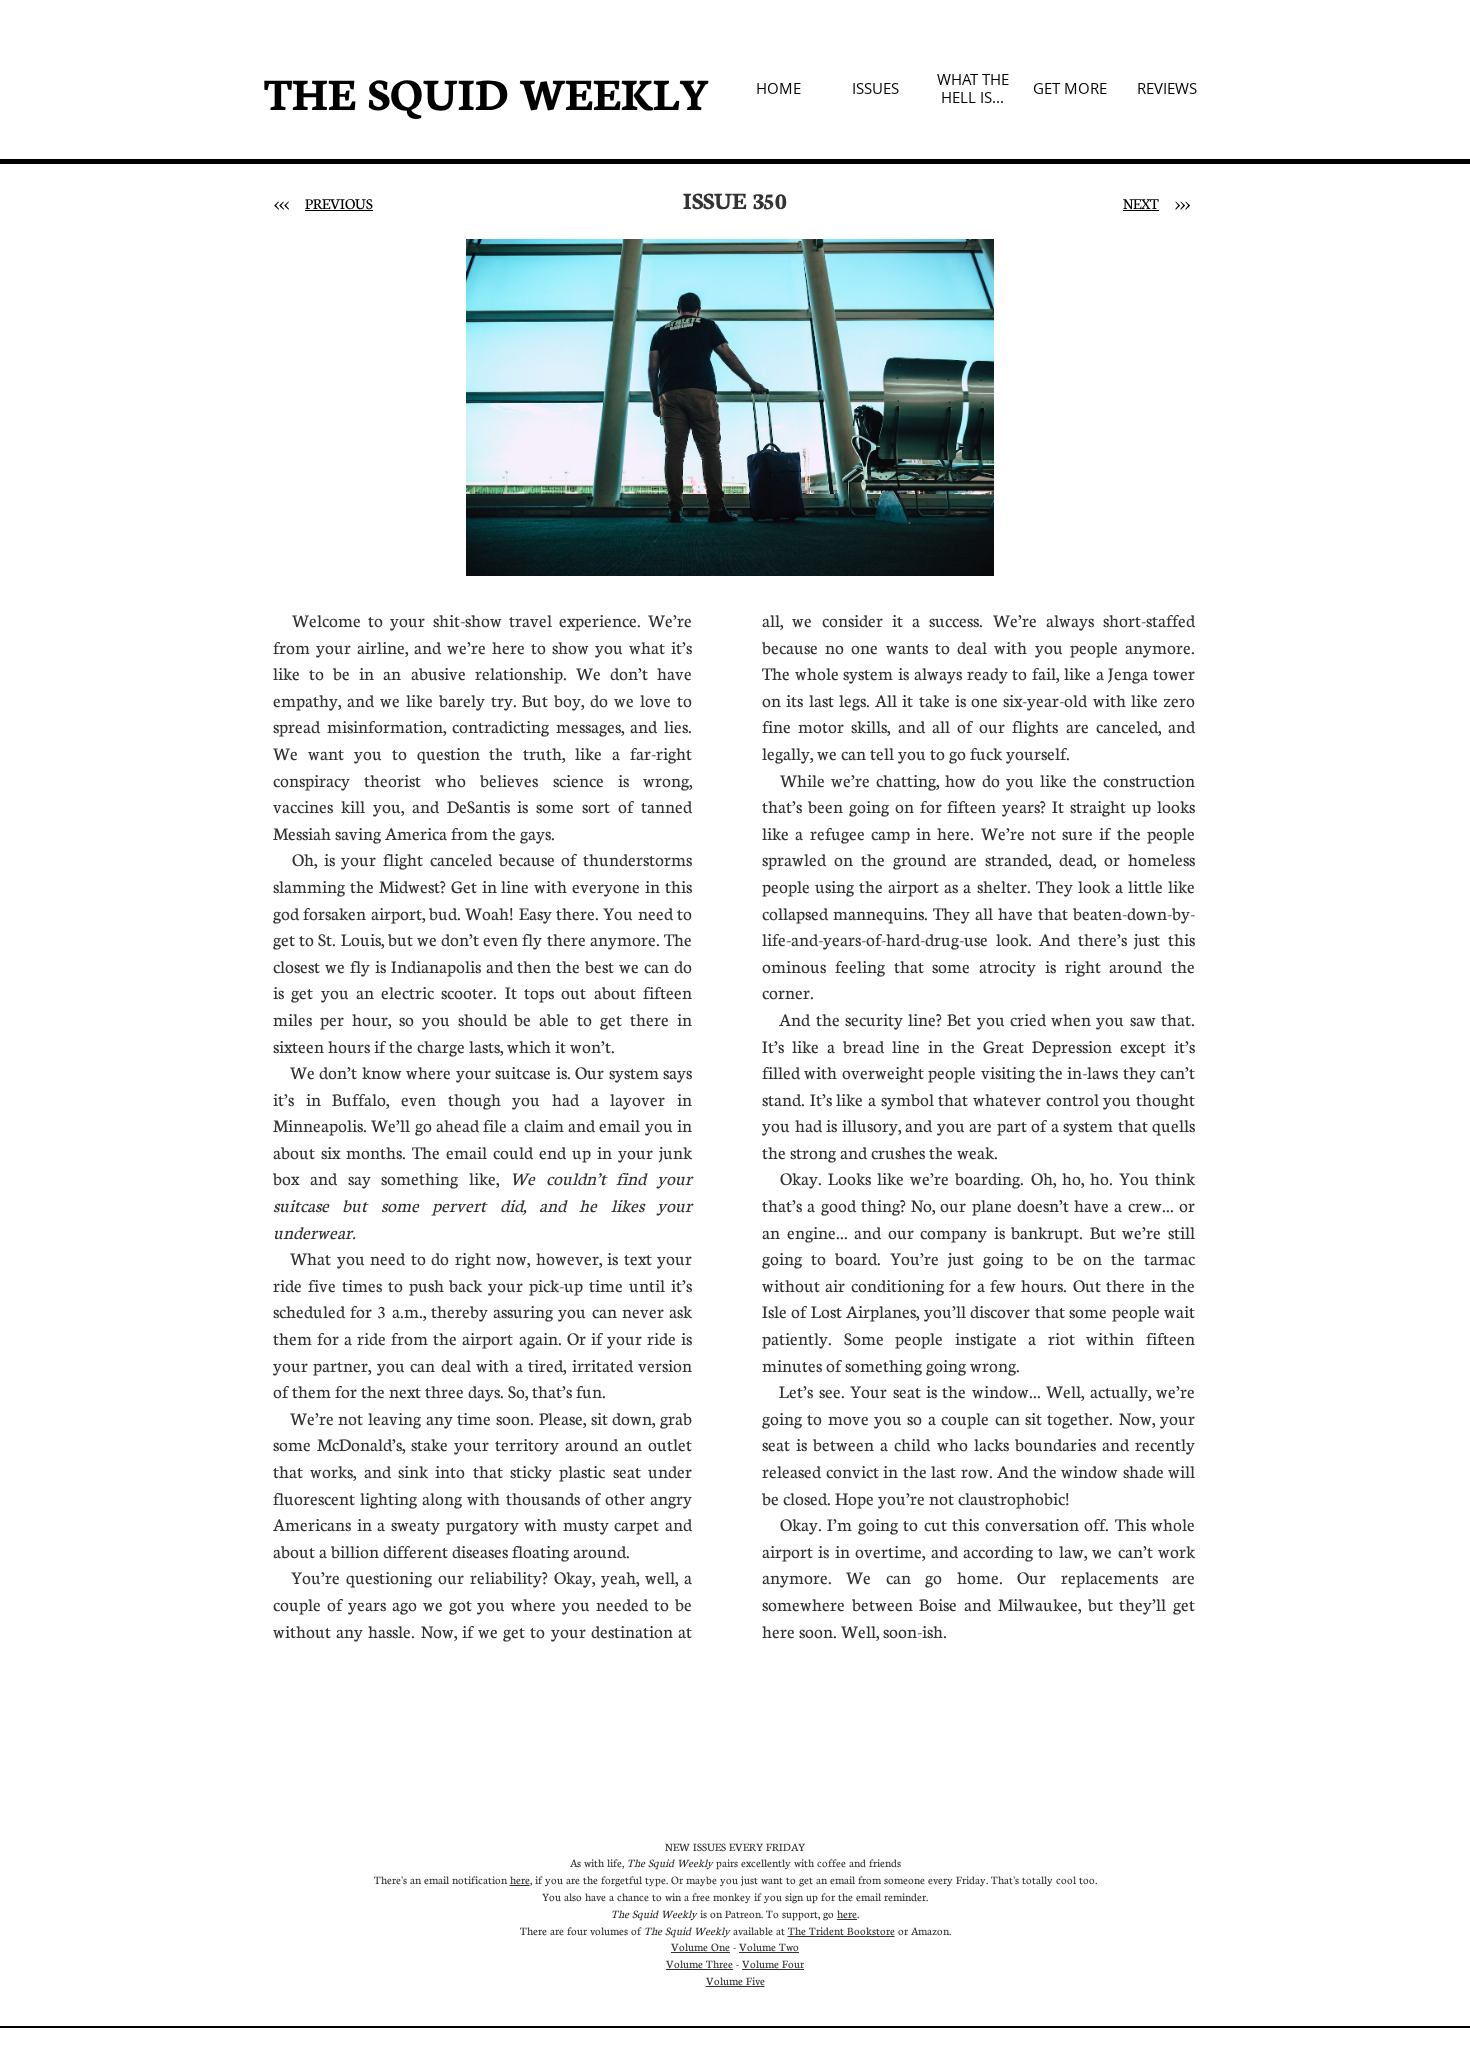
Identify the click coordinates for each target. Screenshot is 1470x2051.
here (520, 1879)
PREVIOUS (339, 203)
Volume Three (699, 1963)
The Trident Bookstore (841, 1930)
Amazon (930, 1930)
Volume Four (773, 1963)
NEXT (1141, 203)
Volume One (700, 1946)
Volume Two (769, 1946)
